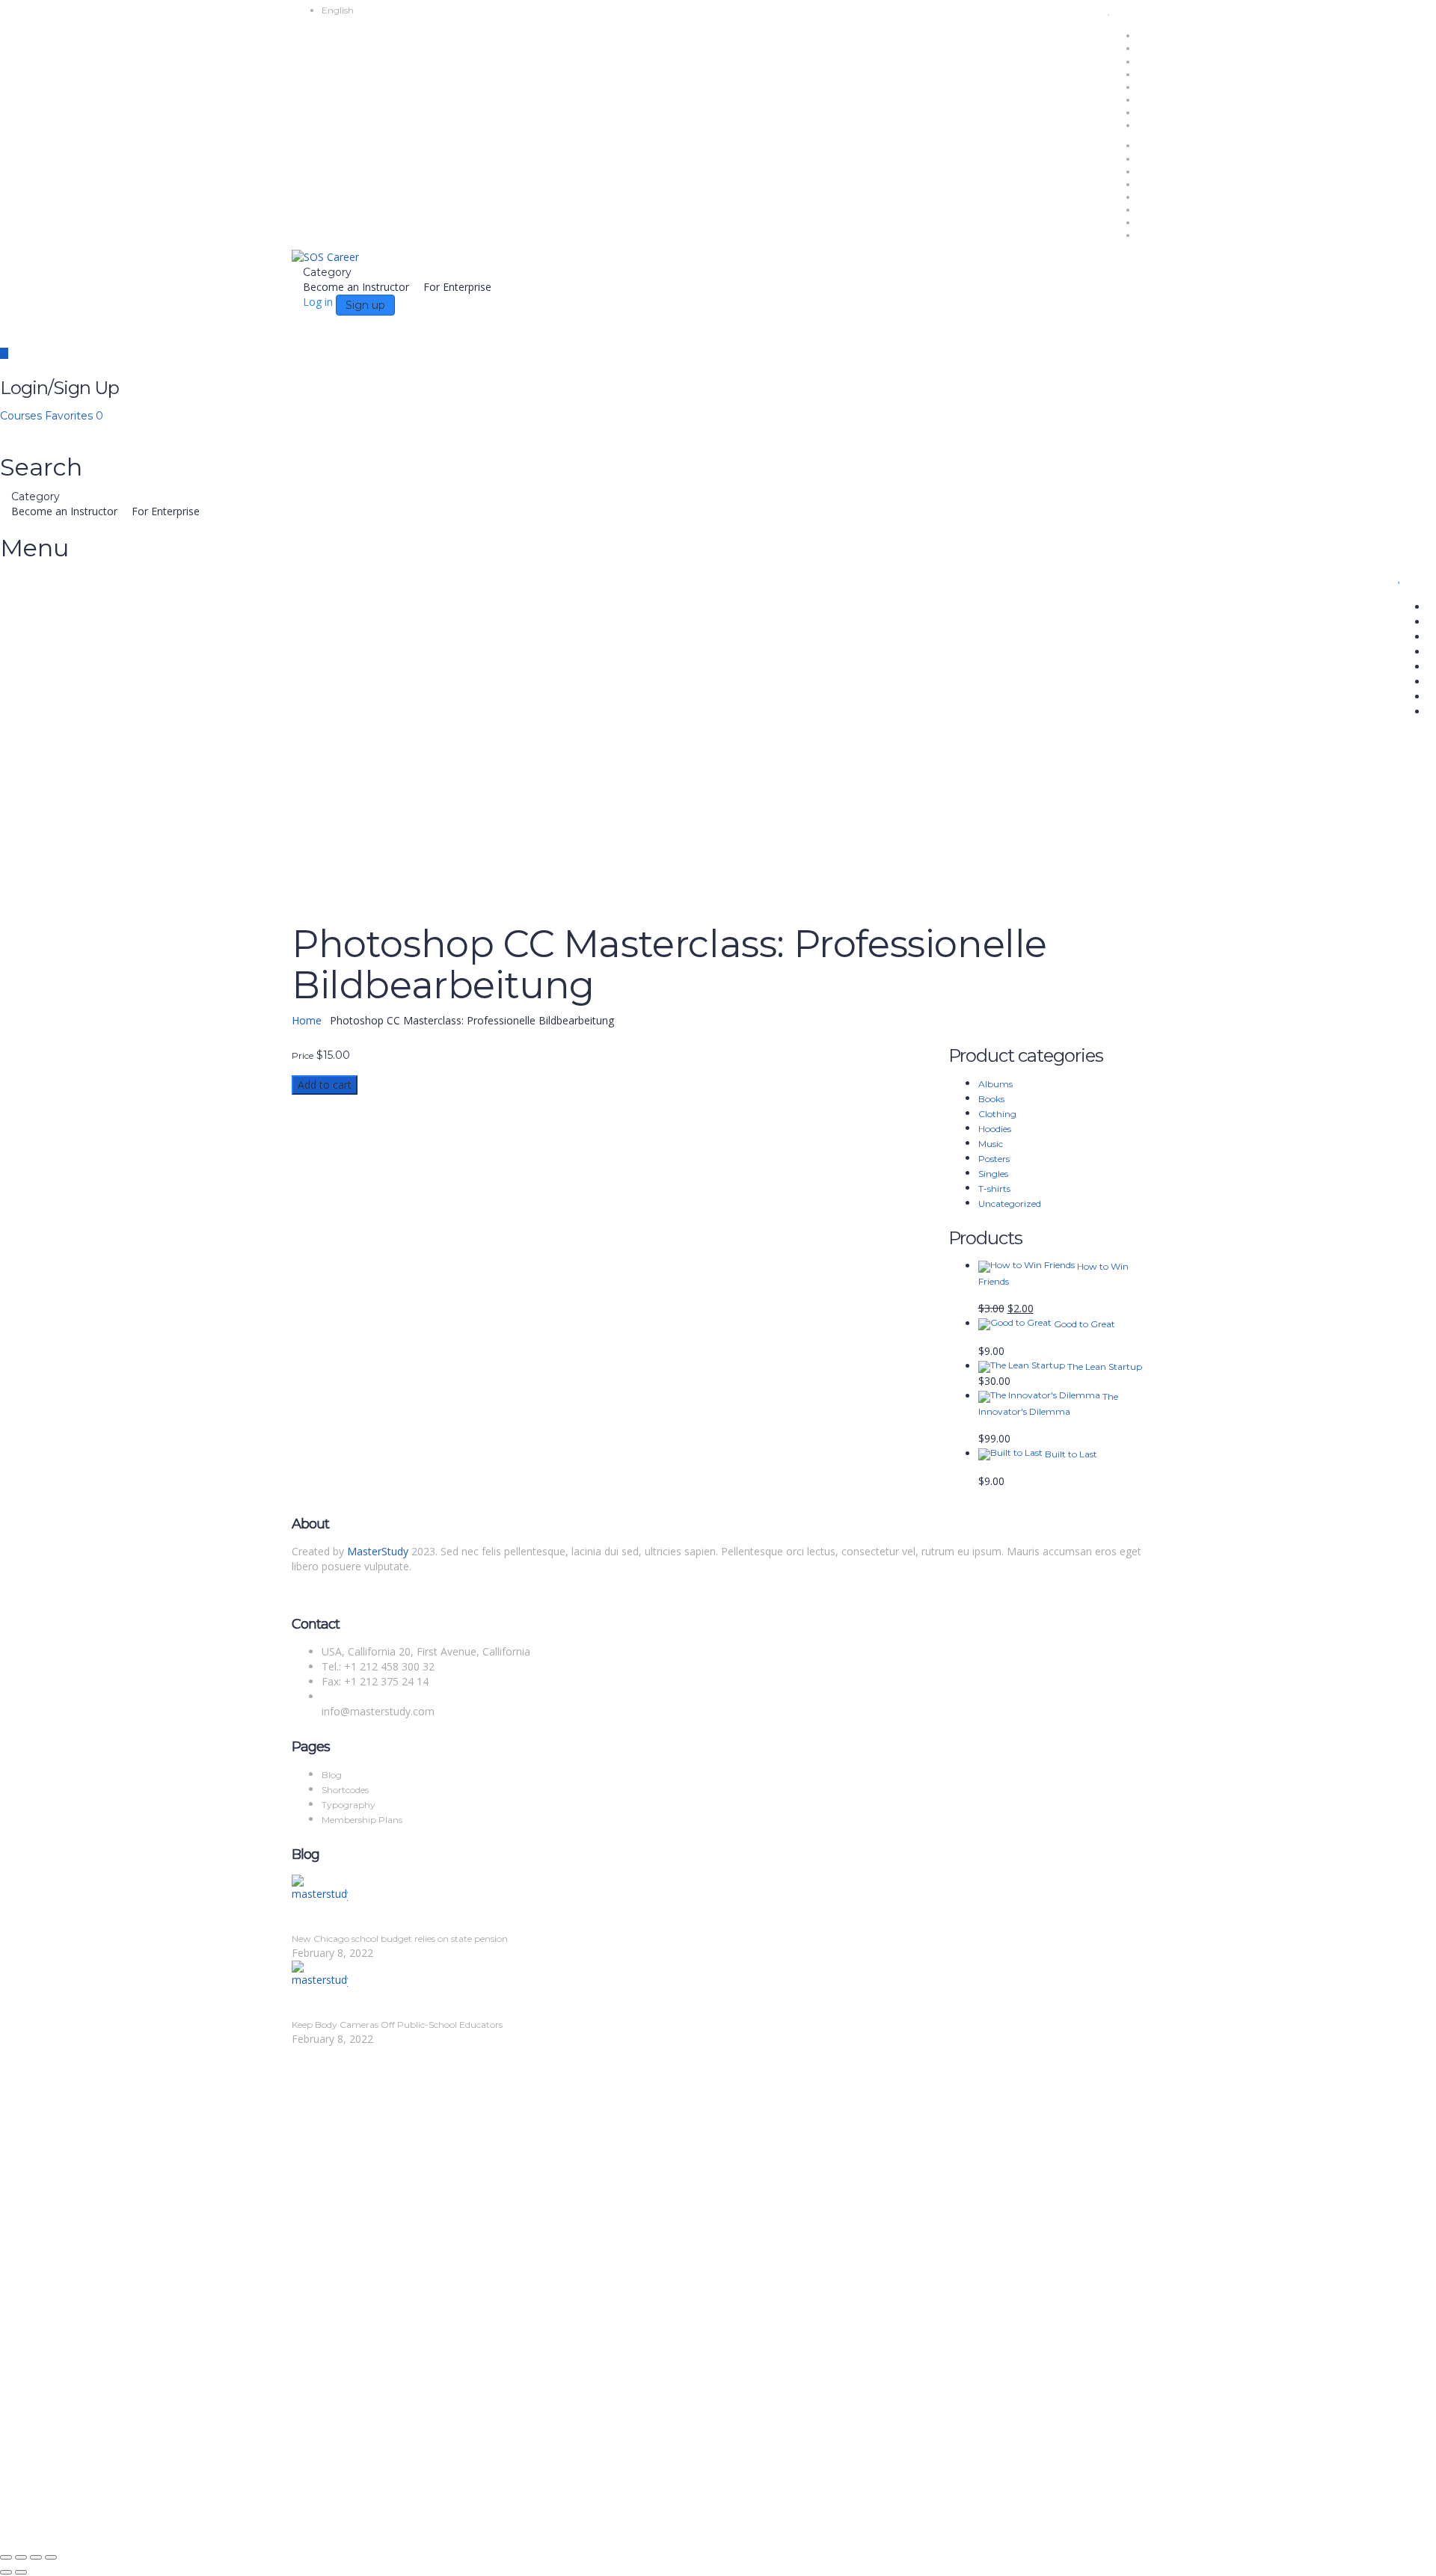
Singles (993, 1174)
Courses (22, 416)
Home (307, 1020)
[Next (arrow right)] (21, 2572)
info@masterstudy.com (378, 1711)
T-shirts (994, 1189)
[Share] (36, 2557)
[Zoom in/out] (6, 2557)
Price (303, 1056)
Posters (994, 1159)
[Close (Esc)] (51, 2557)
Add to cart (325, 1085)
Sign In (120, 2381)
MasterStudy (378, 1551)
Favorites (74, 416)
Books (991, 1099)
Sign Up (84, 2381)
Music (991, 1144)
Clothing (997, 1114)
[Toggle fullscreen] (21, 2557)
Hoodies (995, 1129)
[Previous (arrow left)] (6, 2572)
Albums (995, 1084)
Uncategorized (1010, 1204)
